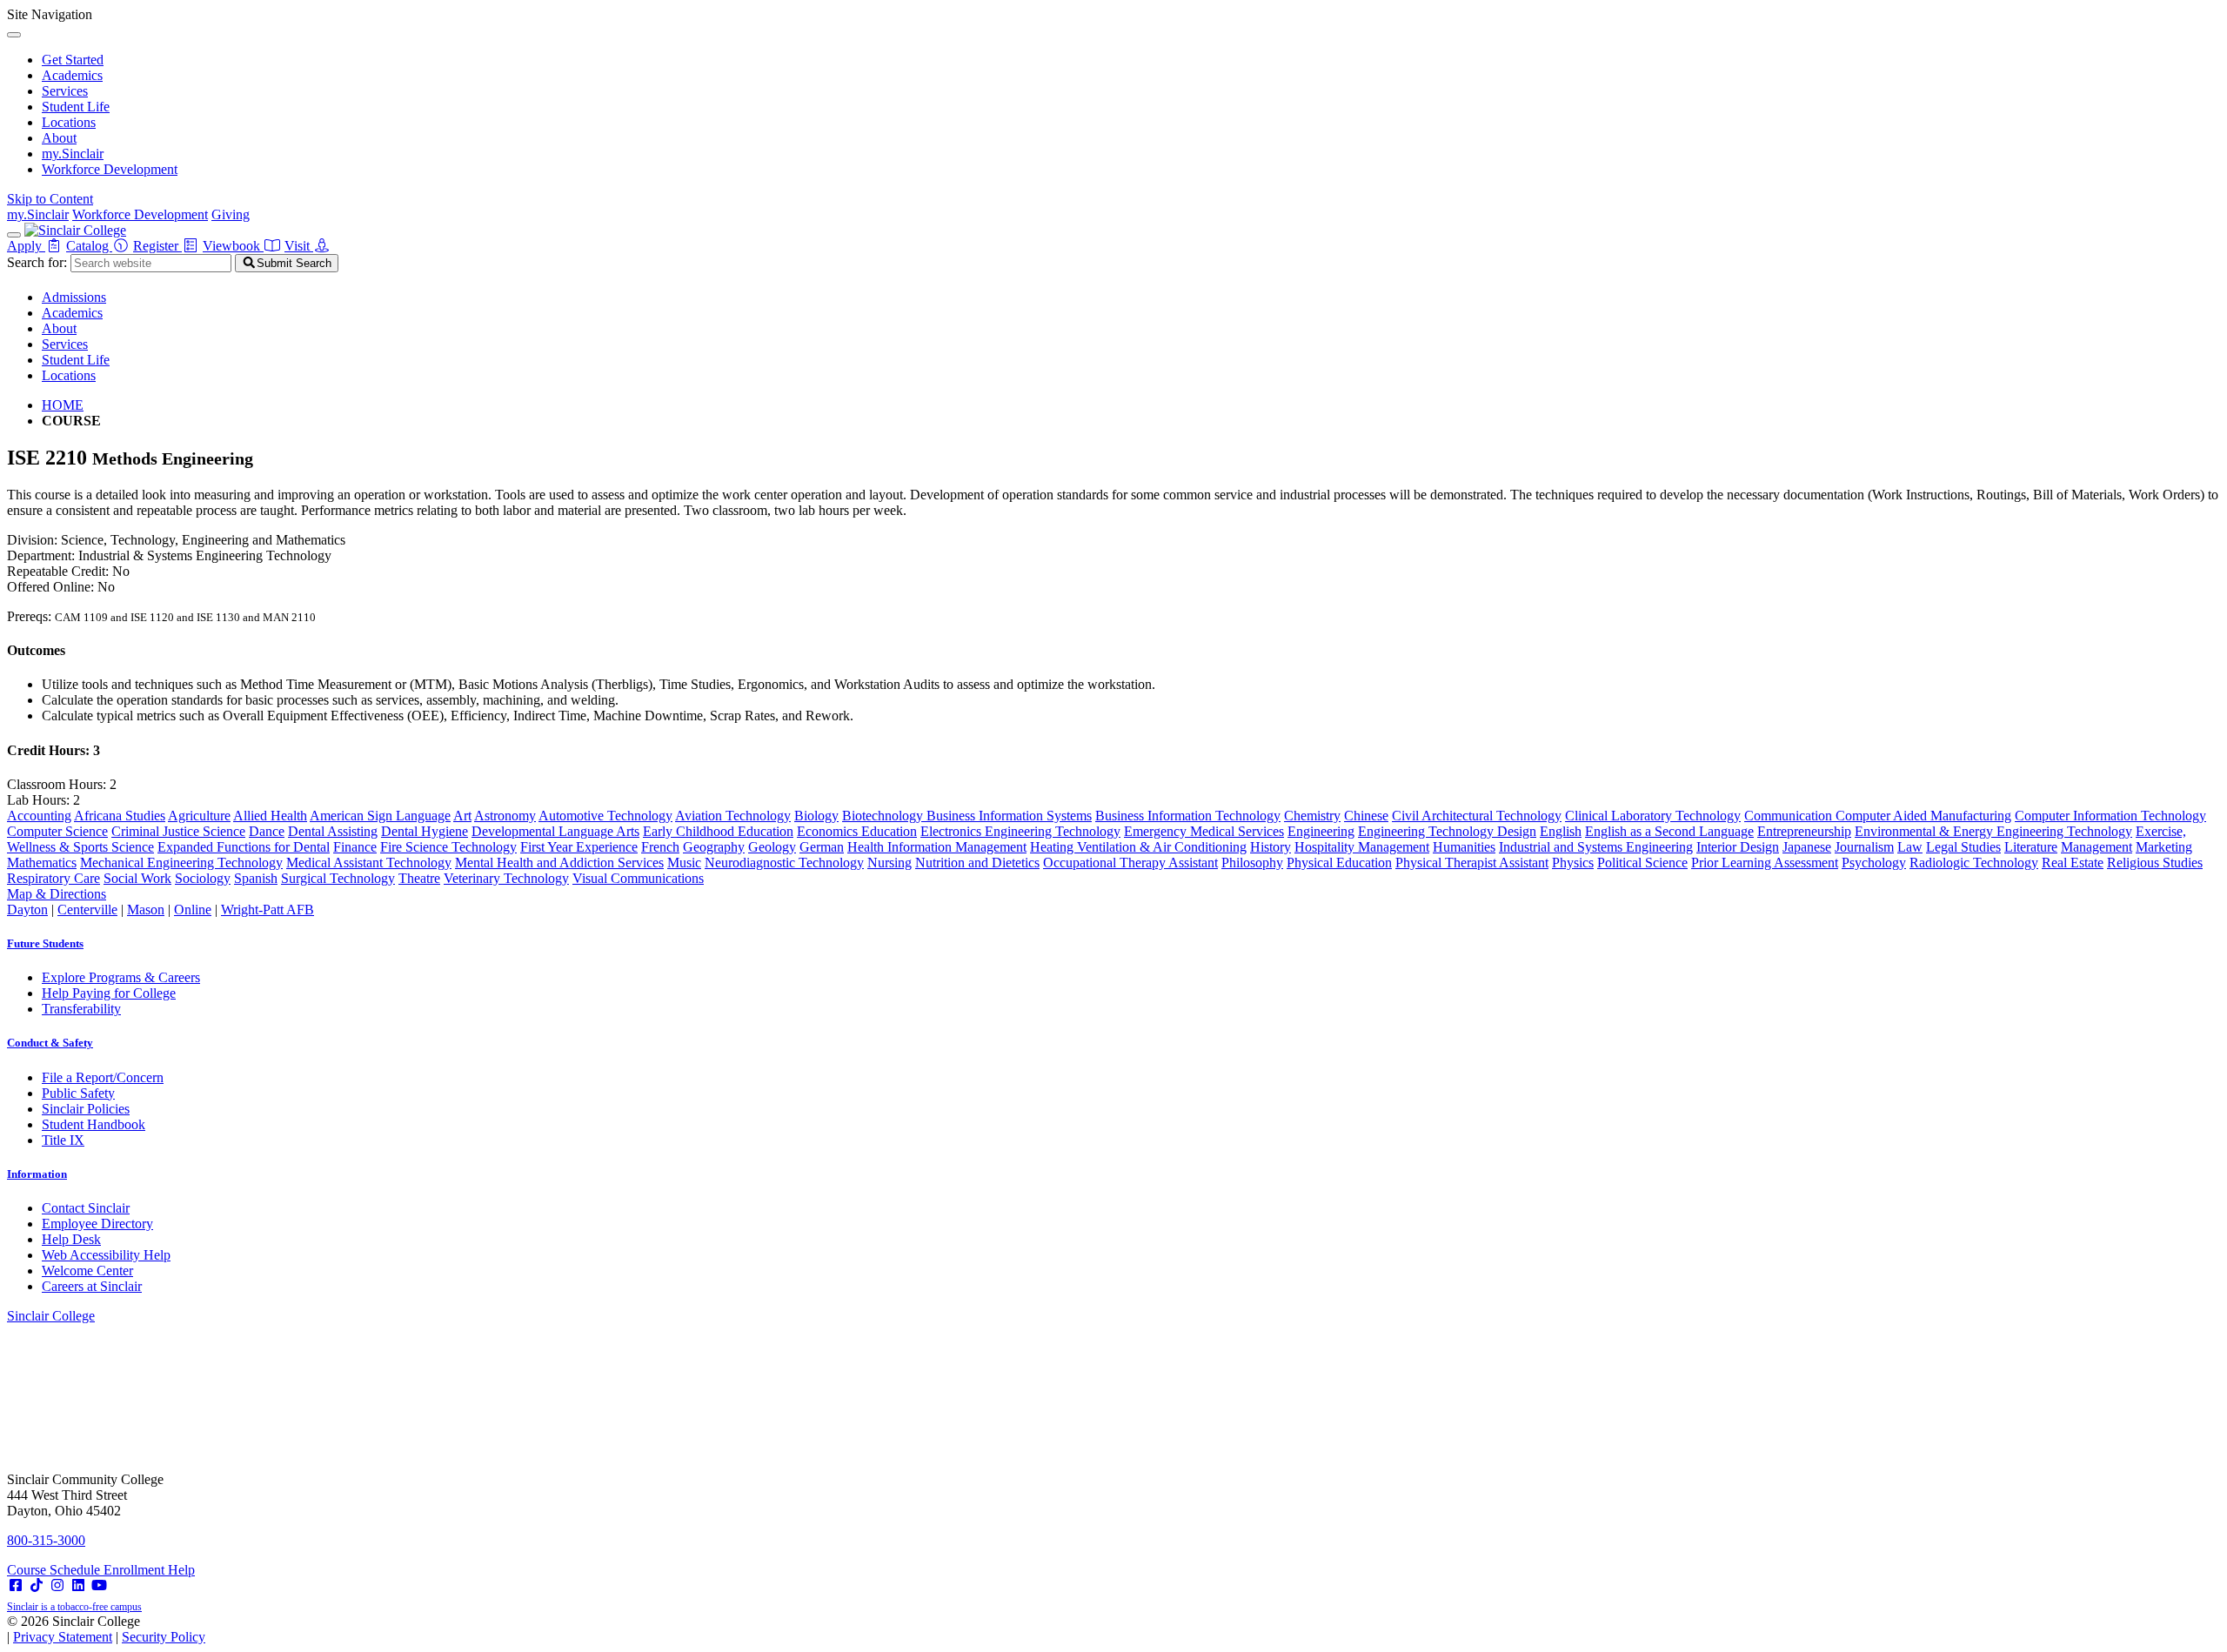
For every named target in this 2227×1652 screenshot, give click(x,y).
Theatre (419, 878)
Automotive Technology (605, 816)
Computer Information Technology (2110, 816)
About (59, 138)
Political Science (1642, 863)
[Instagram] (57, 1585)
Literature (2031, 847)
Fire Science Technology (448, 847)
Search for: (37, 262)
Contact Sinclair (86, 1208)
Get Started (73, 60)
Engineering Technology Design (1447, 831)
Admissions (74, 297)
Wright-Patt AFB (268, 910)
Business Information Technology (1188, 816)
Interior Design (1738, 847)
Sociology (203, 878)
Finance (355, 847)
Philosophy (1252, 863)
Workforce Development (110, 169)
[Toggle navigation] (14, 235)
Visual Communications (638, 878)
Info (37, 1174)
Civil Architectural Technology (1477, 816)
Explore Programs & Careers (121, 977)
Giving (231, 214)
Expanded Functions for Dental (244, 847)
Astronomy (505, 816)
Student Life (76, 107)
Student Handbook (94, 1124)
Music (684, 863)
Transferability (81, 1009)
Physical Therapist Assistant (1472, 863)
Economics (829, 831)
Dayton (27, 910)
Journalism (1864, 847)
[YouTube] (99, 1585)
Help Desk (71, 1239)
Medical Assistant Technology (369, 863)
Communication (1790, 816)
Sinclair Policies (86, 1109)
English (1561, 831)
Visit (299, 246)
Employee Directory (97, 1224)
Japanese (1807, 847)
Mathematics (42, 863)
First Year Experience (579, 847)
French (660, 847)
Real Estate (2073, 863)
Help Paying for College (109, 993)
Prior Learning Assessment (1765, 863)
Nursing (889, 863)
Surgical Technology (338, 878)
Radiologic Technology (1974, 863)
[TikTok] (37, 1585)
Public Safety (78, 1093)
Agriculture (199, 816)
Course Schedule (55, 1570)
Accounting (39, 816)
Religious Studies (2155, 863)
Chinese (1366, 816)
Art (462, 816)
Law (1910, 847)
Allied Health (270, 816)
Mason (146, 910)
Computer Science (57, 831)
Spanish (256, 878)
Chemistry (1312, 816)
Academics (72, 75)
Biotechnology (884, 816)
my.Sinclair (73, 154)
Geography (714, 847)
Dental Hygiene (425, 831)
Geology (772, 847)
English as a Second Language (1669, 831)
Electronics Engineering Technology (1020, 831)
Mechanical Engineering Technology (181, 863)
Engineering (1321, 831)
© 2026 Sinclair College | (106, 1629)
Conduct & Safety (50, 1043)
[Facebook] (16, 1585)
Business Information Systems (1009, 816)
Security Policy (164, 1637)
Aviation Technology (733, 816)
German (822, 847)
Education (889, 831)
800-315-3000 (46, 1540)
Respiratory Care (54, 878)
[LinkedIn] (78, 1585)
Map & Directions (57, 894)
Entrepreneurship (1804, 831)
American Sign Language (380, 816)
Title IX (63, 1140)
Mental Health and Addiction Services (559, 863)
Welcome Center (87, 1271)
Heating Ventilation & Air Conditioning (1138, 847)
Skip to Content (50, 199)
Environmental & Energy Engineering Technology (1993, 831)
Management (2097, 847)
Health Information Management (937, 847)
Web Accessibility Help (106, 1255)
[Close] (14, 35)
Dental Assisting (333, 831)
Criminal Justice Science (178, 831)
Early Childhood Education (718, 831)
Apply (26, 246)
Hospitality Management (1362, 847)
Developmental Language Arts (555, 831)
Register (157, 246)
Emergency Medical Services (1204, 831)
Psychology (1874, 863)
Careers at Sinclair (92, 1286)
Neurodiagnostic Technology (784, 863)
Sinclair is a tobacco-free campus (74, 1607)
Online (193, 910)
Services (65, 91)
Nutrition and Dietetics (977, 863)
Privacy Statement (63, 1637)
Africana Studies (120, 816)
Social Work (137, 878)
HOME (63, 405)
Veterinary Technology (506, 878)
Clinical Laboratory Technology (1653, 816)
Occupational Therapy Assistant (1130, 863)
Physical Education (1339, 863)
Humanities (1464, 847)
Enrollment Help (149, 1570)
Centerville (87, 910)
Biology (816, 816)
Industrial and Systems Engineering (1596, 847)
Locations (69, 122)
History (1271, 847)
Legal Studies (1963, 847)
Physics (1573, 863)
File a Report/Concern (103, 1077)
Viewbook (233, 246)
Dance (267, 831)
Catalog (89, 246)
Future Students (45, 943)
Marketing (2164, 847)
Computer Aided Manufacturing (1923, 816)
